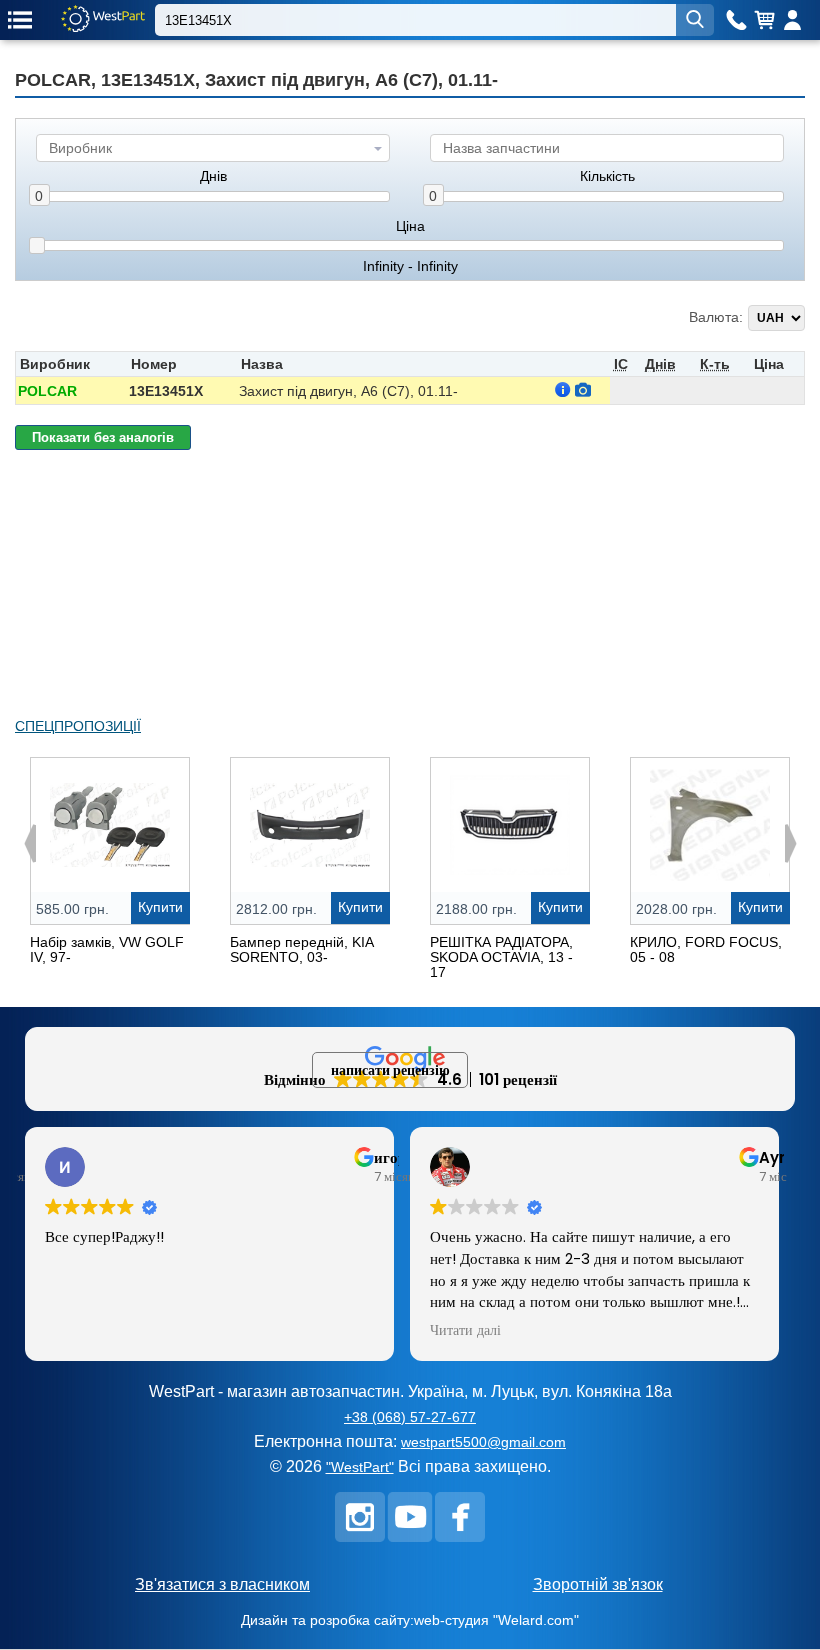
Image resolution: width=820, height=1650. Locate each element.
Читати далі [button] (465, 1331)
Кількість (607, 176)
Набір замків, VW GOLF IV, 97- (107, 949)
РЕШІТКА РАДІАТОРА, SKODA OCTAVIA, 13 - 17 (501, 957)
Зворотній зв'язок (598, 1584)
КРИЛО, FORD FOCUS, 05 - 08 (706, 949)
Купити (160, 907)
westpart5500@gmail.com (483, 1442)
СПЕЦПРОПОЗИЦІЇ (78, 726)
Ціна (410, 226)
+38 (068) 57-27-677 (410, 1417)
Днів (213, 176)
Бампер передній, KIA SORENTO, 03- (301, 949)
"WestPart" (360, 1467)
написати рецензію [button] (390, 1070)
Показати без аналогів (103, 437)
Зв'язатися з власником (222, 1584)
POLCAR (47, 391)
